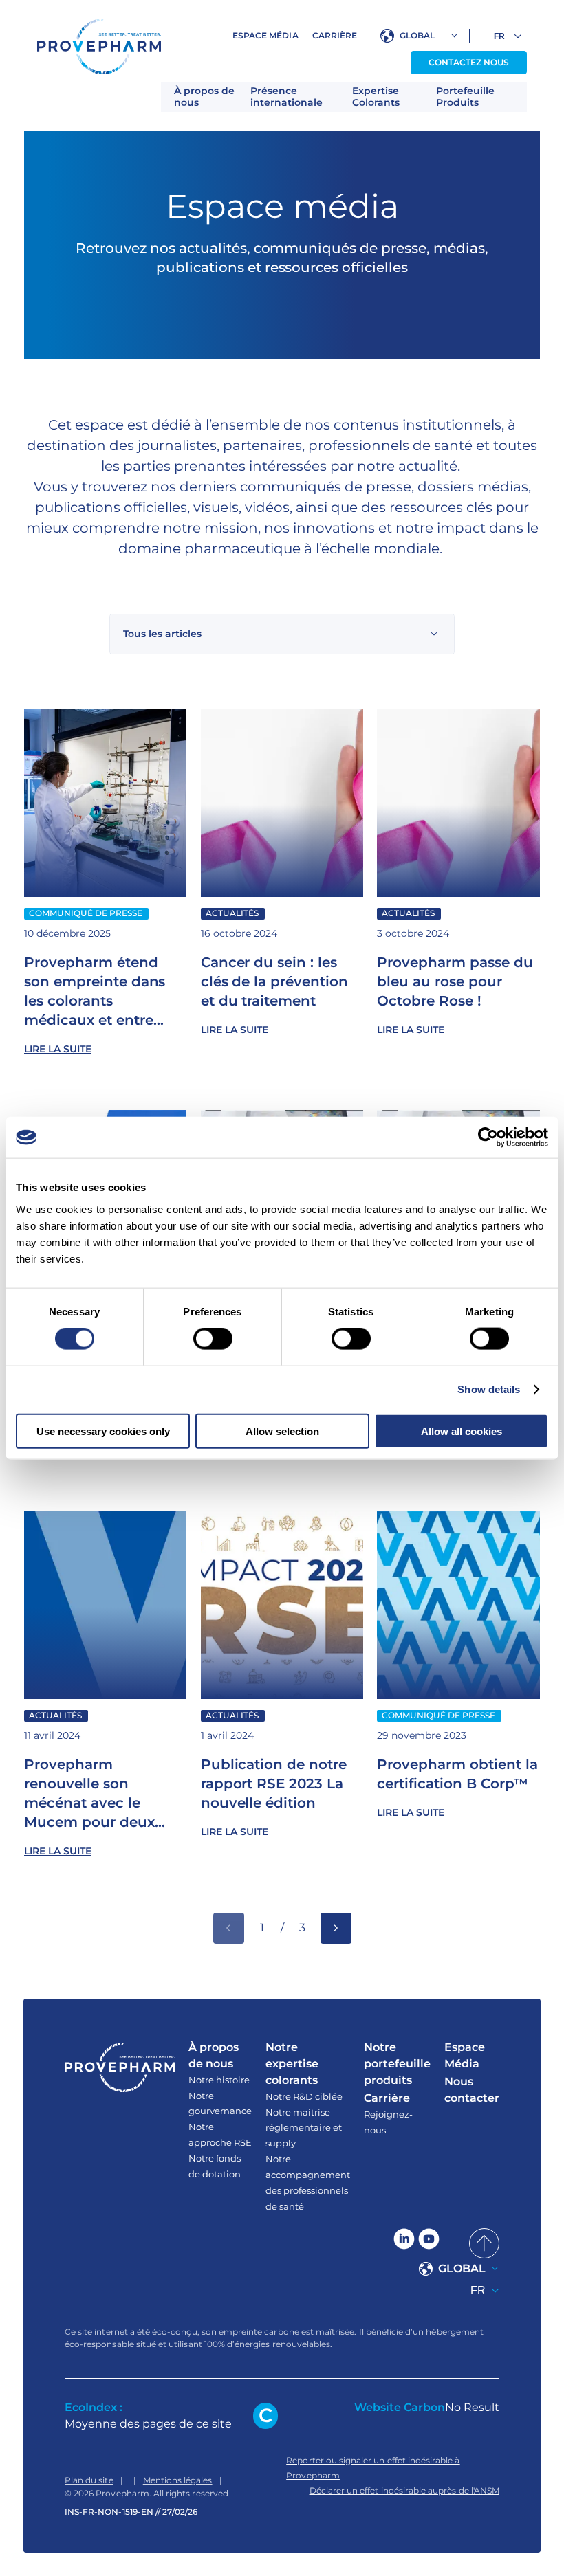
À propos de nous (204, 97)
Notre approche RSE (220, 2134)
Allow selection (282, 1431)
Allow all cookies (462, 1431)
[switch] (213, 1339)
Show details (489, 1389)
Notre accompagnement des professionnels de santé (308, 2183)
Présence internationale (286, 97)
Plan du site (89, 2480)
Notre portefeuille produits (397, 2064)
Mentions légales (178, 2480)
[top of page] (484, 2243)
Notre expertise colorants (292, 2064)
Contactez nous (469, 62)
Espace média (265, 35)
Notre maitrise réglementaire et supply (304, 2128)
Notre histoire (219, 2080)
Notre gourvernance (220, 2103)
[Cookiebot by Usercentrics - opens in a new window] (488, 1137)
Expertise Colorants (376, 97)
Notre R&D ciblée (304, 2096)
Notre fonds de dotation (215, 2166)
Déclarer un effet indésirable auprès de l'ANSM (404, 2490)
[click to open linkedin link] (404, 2243)
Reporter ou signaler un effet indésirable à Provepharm (373, 2468)
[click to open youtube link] (429, 2243)
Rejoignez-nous (388, 2122)
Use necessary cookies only (103, 1431)
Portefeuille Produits (465, 97)
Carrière (335, 35)
